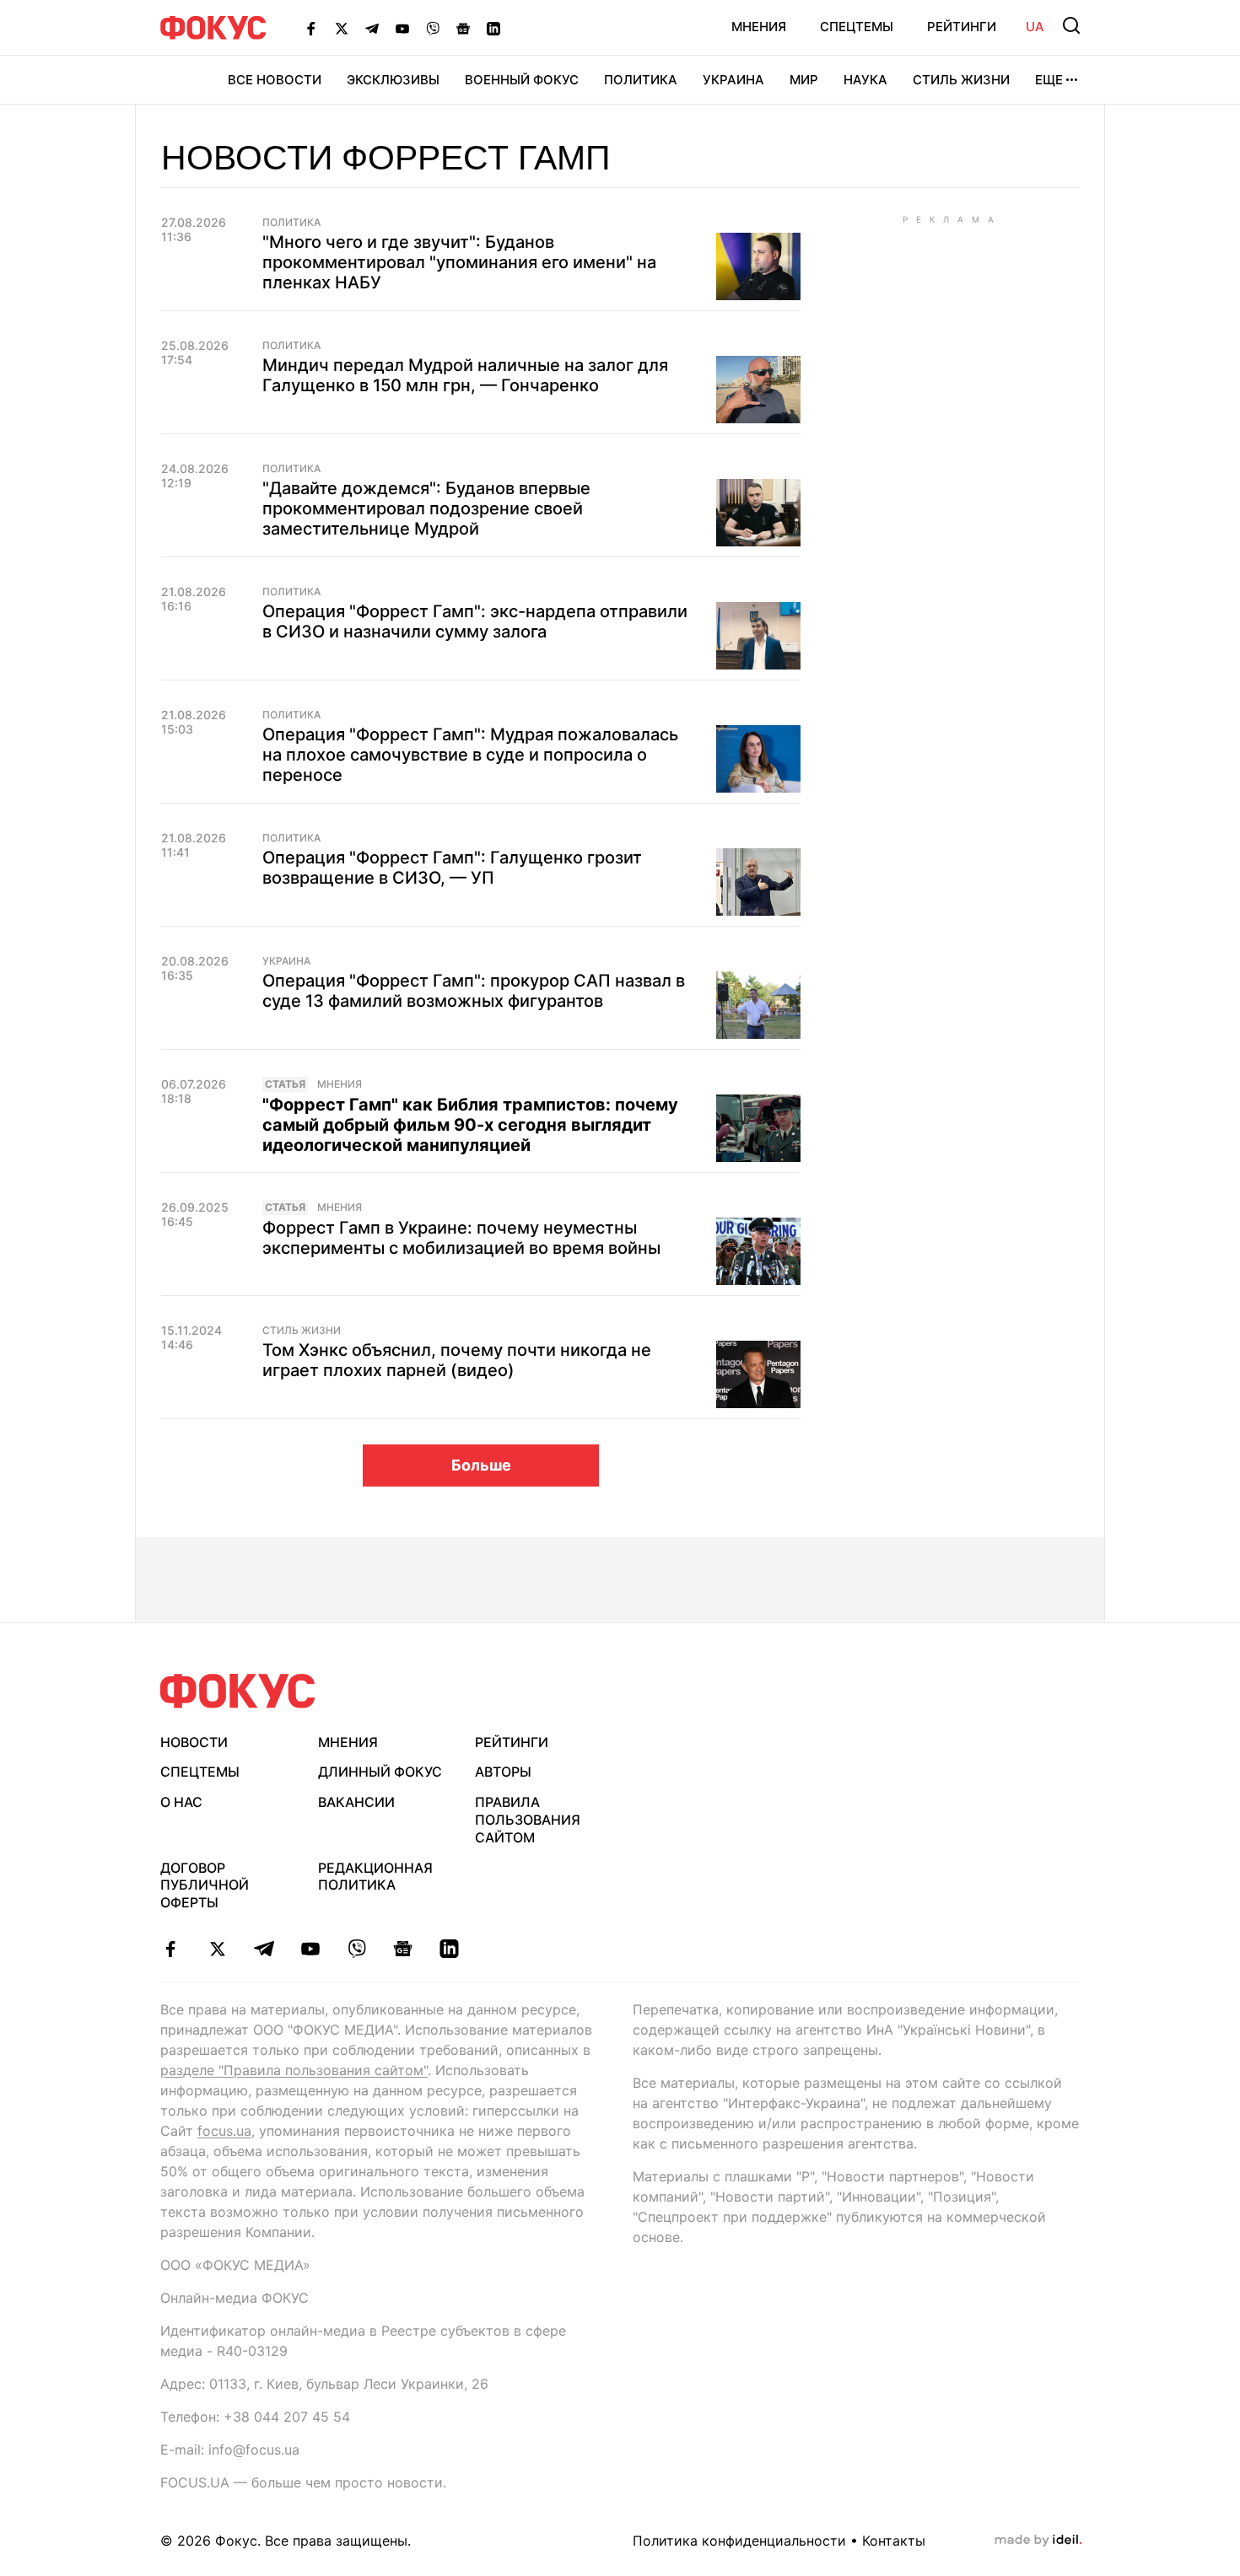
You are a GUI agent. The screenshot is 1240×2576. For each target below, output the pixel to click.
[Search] (1071, 25)
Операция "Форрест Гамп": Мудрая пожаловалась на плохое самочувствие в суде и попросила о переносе (470, 755)
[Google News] (463, 28)
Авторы (503, 1772)
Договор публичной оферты (205, 1885)
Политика (641, 80)
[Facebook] (311, 28)
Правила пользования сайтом (528, 1820)
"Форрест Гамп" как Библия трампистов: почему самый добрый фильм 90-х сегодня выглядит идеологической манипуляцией (470, 1125)
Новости (194, 1742)
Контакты (894, 2541)
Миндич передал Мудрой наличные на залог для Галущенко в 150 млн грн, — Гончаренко (465, 375)
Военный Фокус (522, 80)
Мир (804, 80)
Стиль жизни (961, 80)
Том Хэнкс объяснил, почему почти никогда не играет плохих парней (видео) (457, 1360)
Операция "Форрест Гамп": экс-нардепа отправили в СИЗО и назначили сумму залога (475, 621)
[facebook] (171, 1949)
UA (1035, 27)
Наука (865, 80)
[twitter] (217, 1949)
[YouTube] (402, 28)
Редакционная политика (375, 1877)
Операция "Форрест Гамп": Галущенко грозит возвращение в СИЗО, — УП (452, 868)
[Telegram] (372, 28)
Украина (733, 80)
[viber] (356, 1949)
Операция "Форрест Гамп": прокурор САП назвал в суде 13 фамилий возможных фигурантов (474, 991)
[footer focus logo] (238, 1691)
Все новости (275, 80)
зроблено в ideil (1038, 2541)
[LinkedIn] (493, 28)
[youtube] (310, 1949)
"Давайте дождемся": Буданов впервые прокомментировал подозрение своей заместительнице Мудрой (426, 508)
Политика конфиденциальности (739, 2541)
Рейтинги (962, 27)
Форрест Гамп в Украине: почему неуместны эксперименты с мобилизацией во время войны (461, 1238)
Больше (481, 1465)
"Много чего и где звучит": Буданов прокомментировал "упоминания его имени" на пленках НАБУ (459, 262)
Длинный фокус (380, 1772)
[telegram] (264, 1949)
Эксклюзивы (393, 80)
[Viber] (433, 28)
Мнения (759, 27)
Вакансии (356, 1802)
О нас (181, 1802)
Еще (1049, 80)
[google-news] (403, 1949)
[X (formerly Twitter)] (342, 28)
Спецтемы (857, 27)
